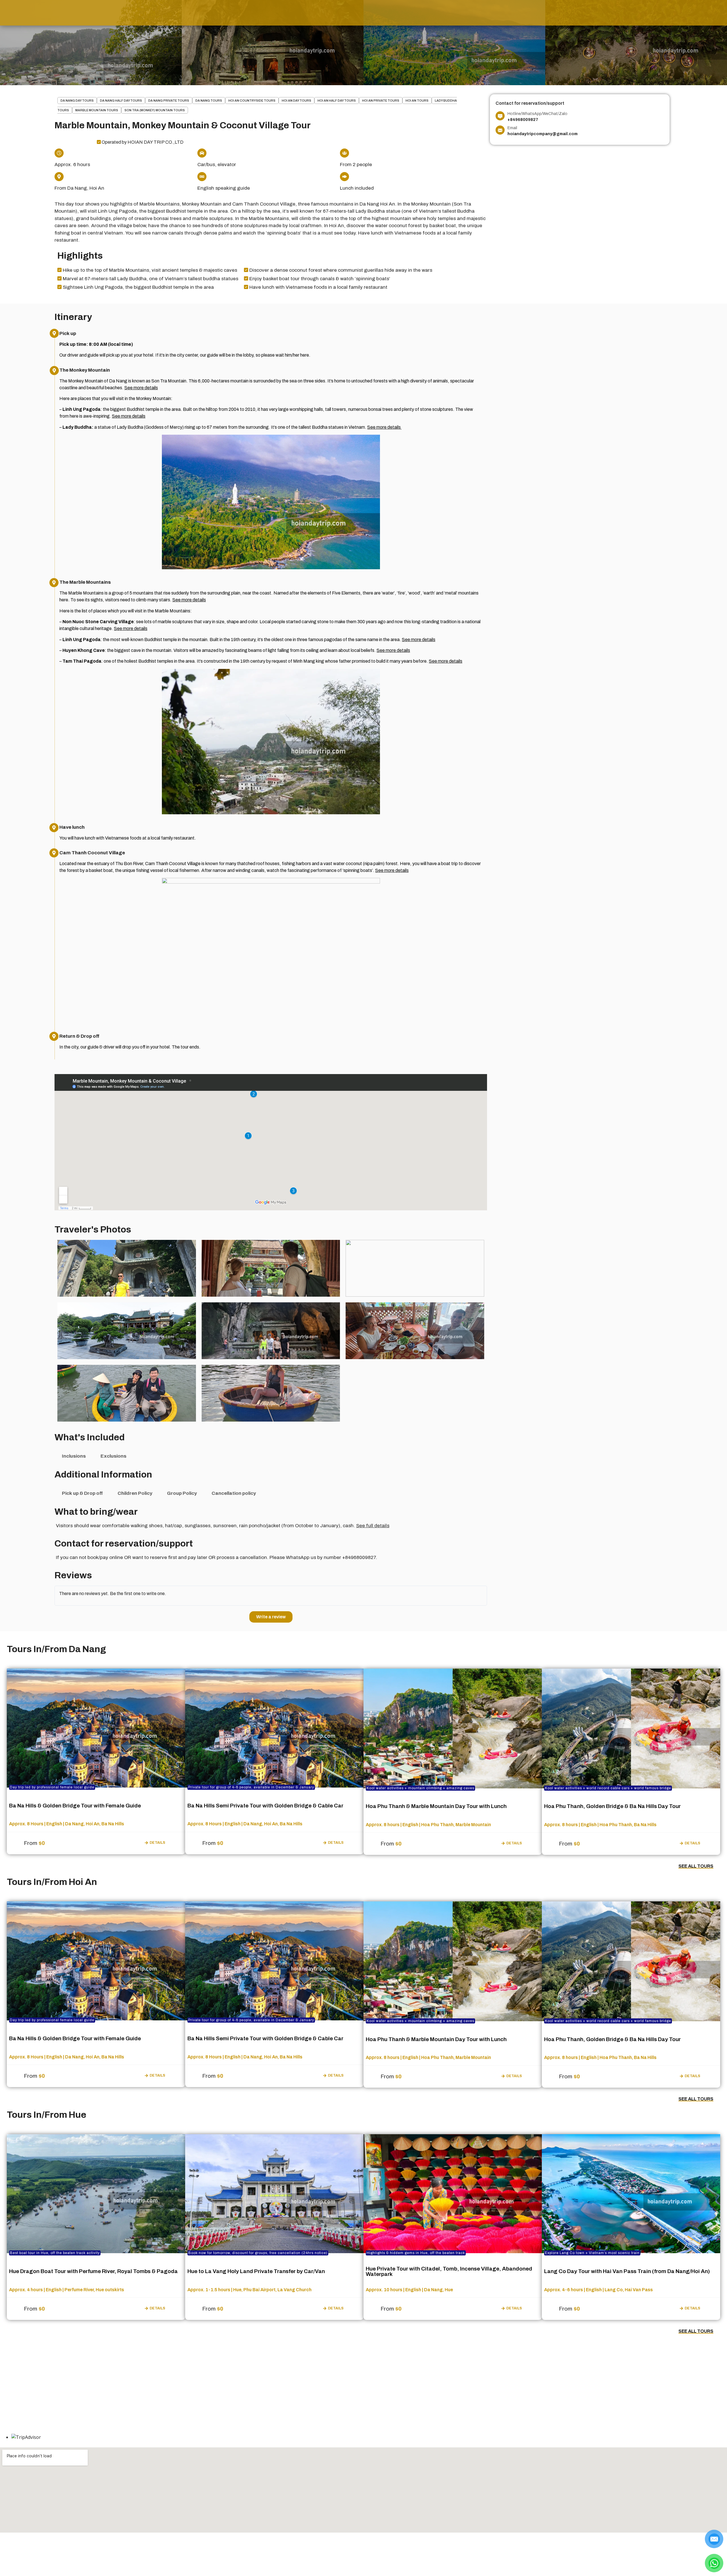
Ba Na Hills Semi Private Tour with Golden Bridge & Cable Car (265, 1806)
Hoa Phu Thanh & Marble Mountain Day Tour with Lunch (436, 1806)
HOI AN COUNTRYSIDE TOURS (252, 101)
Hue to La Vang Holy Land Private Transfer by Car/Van (256, 2271)
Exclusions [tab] (113, 1456)
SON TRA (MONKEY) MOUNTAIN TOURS (155, 110)
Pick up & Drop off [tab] (82, 1493)
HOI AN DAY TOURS (296, 101)
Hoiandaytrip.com (362, 2549)
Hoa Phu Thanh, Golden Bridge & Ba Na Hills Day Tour (612, 1806)
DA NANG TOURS (209, 101)
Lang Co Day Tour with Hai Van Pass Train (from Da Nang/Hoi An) (627, 2271)
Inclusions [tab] (74, 1456)
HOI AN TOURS (417, 101)
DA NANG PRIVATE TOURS (169, 101)
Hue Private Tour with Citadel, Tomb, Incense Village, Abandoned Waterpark (449, 2271)
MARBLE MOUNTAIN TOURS (97, 110)
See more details (141, 388)
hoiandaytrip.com (36, 2388)
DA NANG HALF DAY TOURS (121, 101)
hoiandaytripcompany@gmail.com (48, 2381)
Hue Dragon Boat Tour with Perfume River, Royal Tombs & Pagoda (93, 2271)
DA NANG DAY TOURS (77, 101)
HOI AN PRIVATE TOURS (381, 101)
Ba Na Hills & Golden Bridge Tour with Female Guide (75, 1806)
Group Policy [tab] (182, 1493)
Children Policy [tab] (135, 1493)
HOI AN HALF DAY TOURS (337, 101)
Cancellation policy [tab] (234, 1493)
